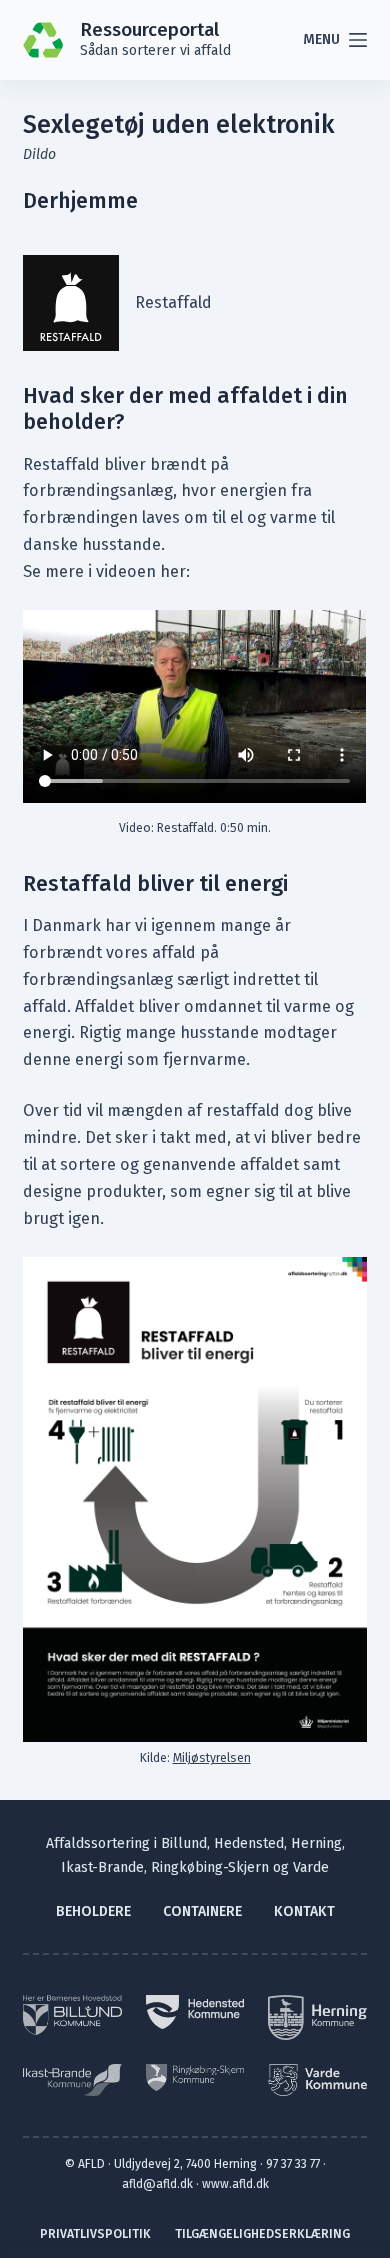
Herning (316, 1843)
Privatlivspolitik (95, 2234)
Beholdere (93, 1911)
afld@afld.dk (157, 2184)
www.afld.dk (235, 2184)
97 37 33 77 (293, 2164)
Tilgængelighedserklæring (262, 2234)
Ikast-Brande (102, 1867)
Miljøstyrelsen (212, 1758)
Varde (311, 1867)
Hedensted (249, 1843)
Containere (202, 1911)
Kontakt (304, 1911)
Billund (184, 1843)
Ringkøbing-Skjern (210, 1867)
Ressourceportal (149, 30)
